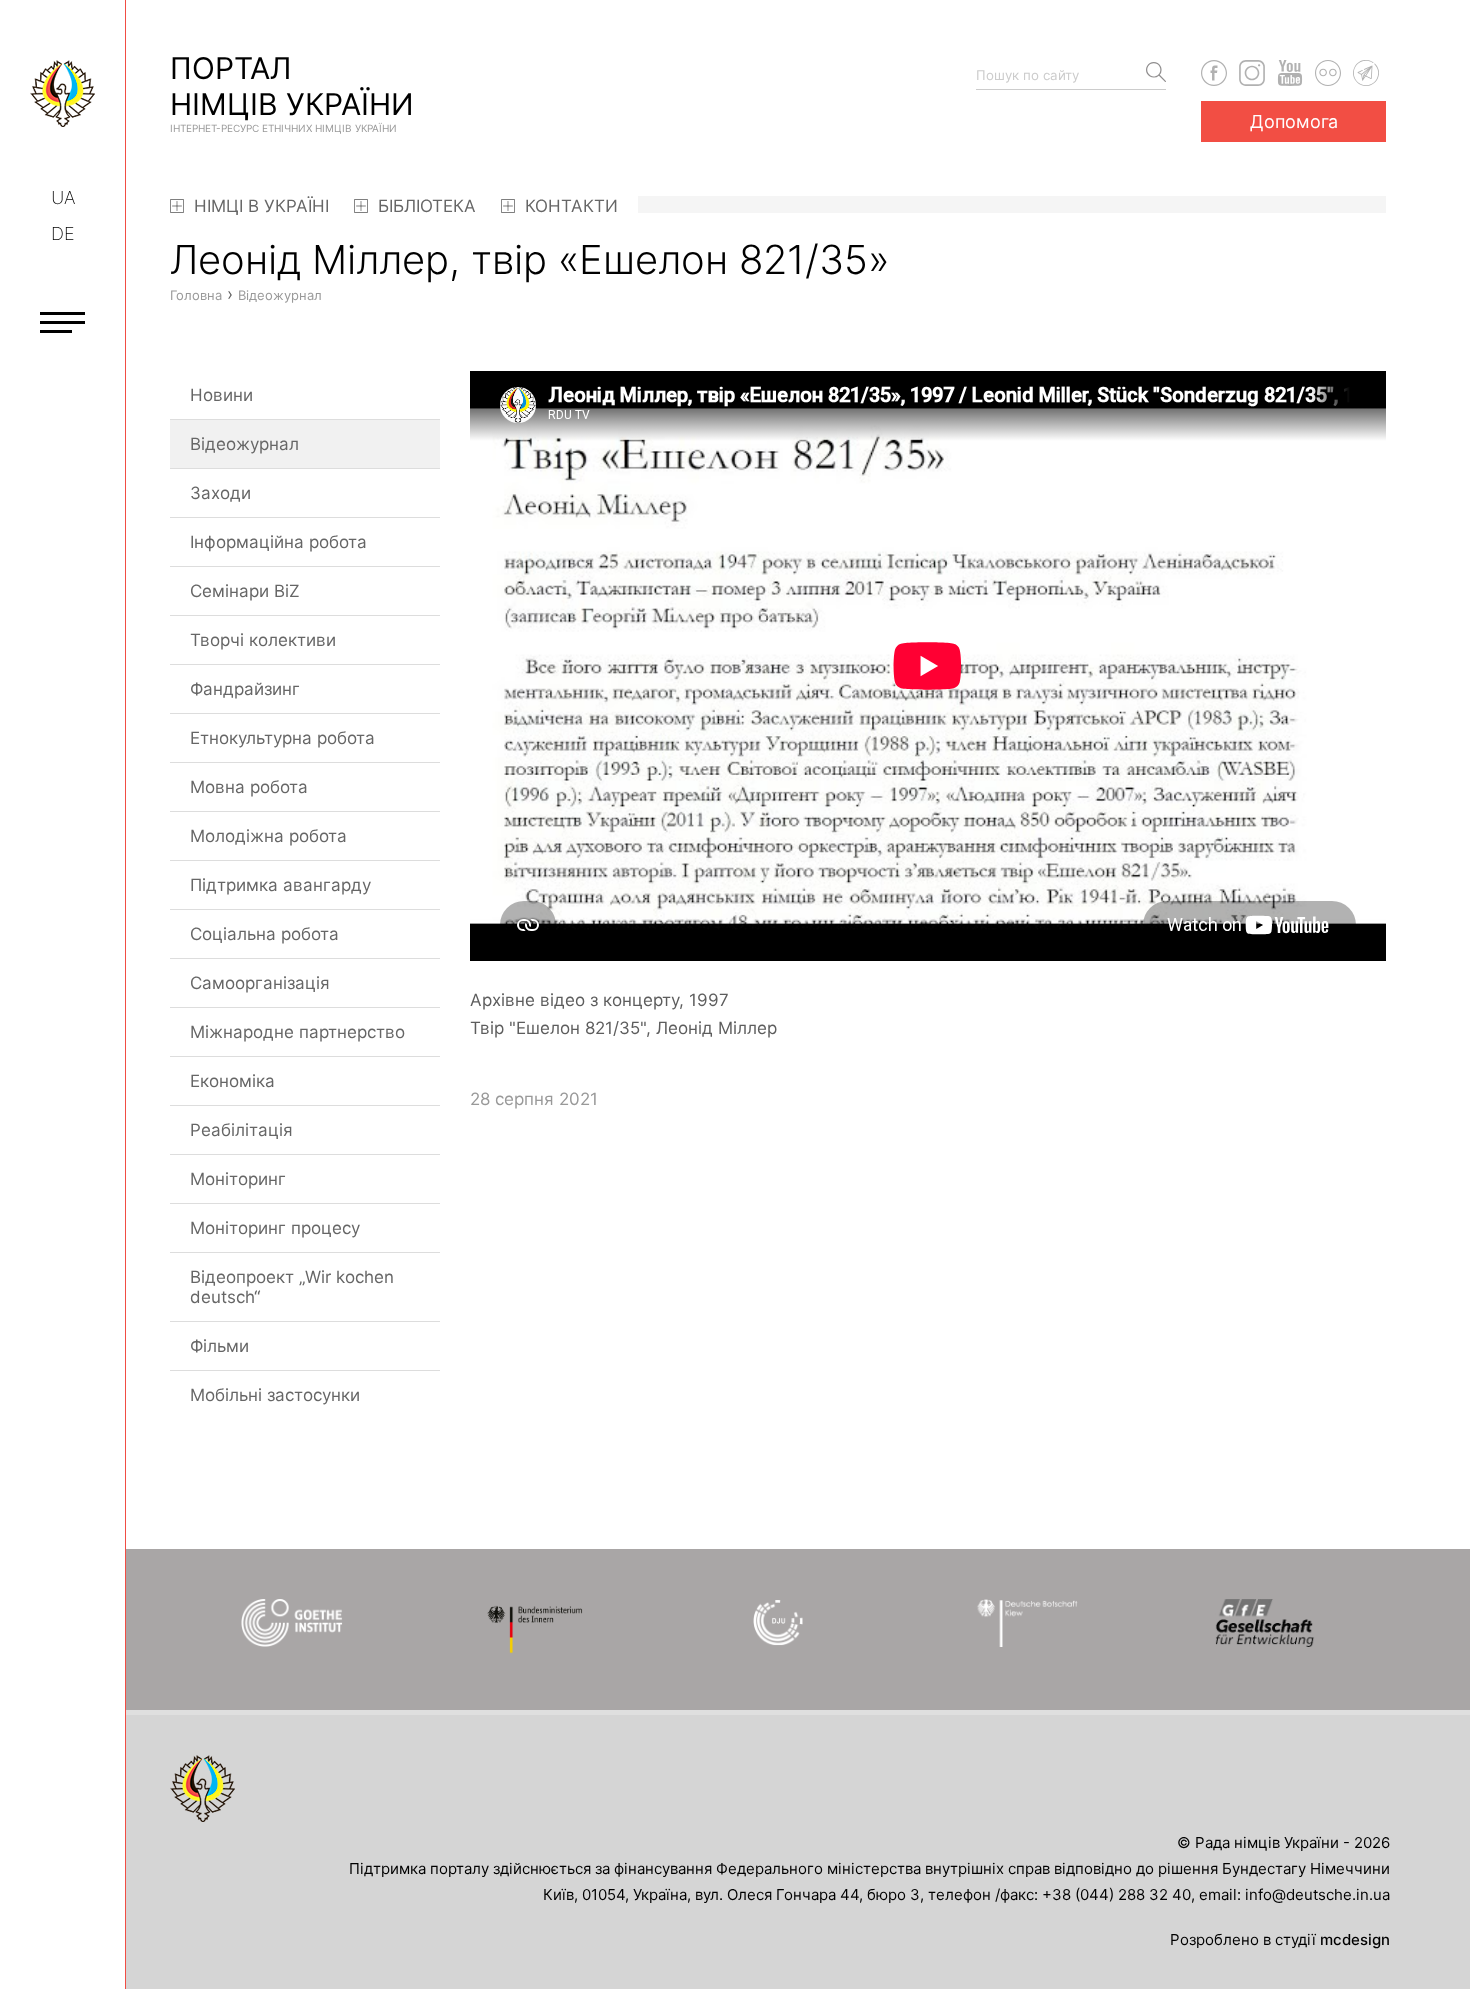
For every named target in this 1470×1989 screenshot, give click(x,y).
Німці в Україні (259, 206)
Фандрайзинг (245, 689)
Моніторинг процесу (275, 1228)
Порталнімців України (292, 92)
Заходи (220, 493)
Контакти (569, 206)
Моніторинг (238, 1179)
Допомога (1294, 121)
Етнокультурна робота (282, 738)
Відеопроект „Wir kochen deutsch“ (292, 1287)
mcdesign (1355, 1939)
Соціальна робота (264, 934)
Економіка (232, 1081)
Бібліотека (424, 206)
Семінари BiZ (245, 591)
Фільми (219, 1346)
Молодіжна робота (268, 836)
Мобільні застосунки (275, 1395)
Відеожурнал (244, 444)
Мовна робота (249, 787)
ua (63, 197)
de (63, 233)
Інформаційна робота (278, 542)
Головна (196, 295)
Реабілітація (241, 1130)
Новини (221, 395)
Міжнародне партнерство (297, 1032)
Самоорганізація (260, 983)
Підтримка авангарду (280, 885)
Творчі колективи (263, 640)
